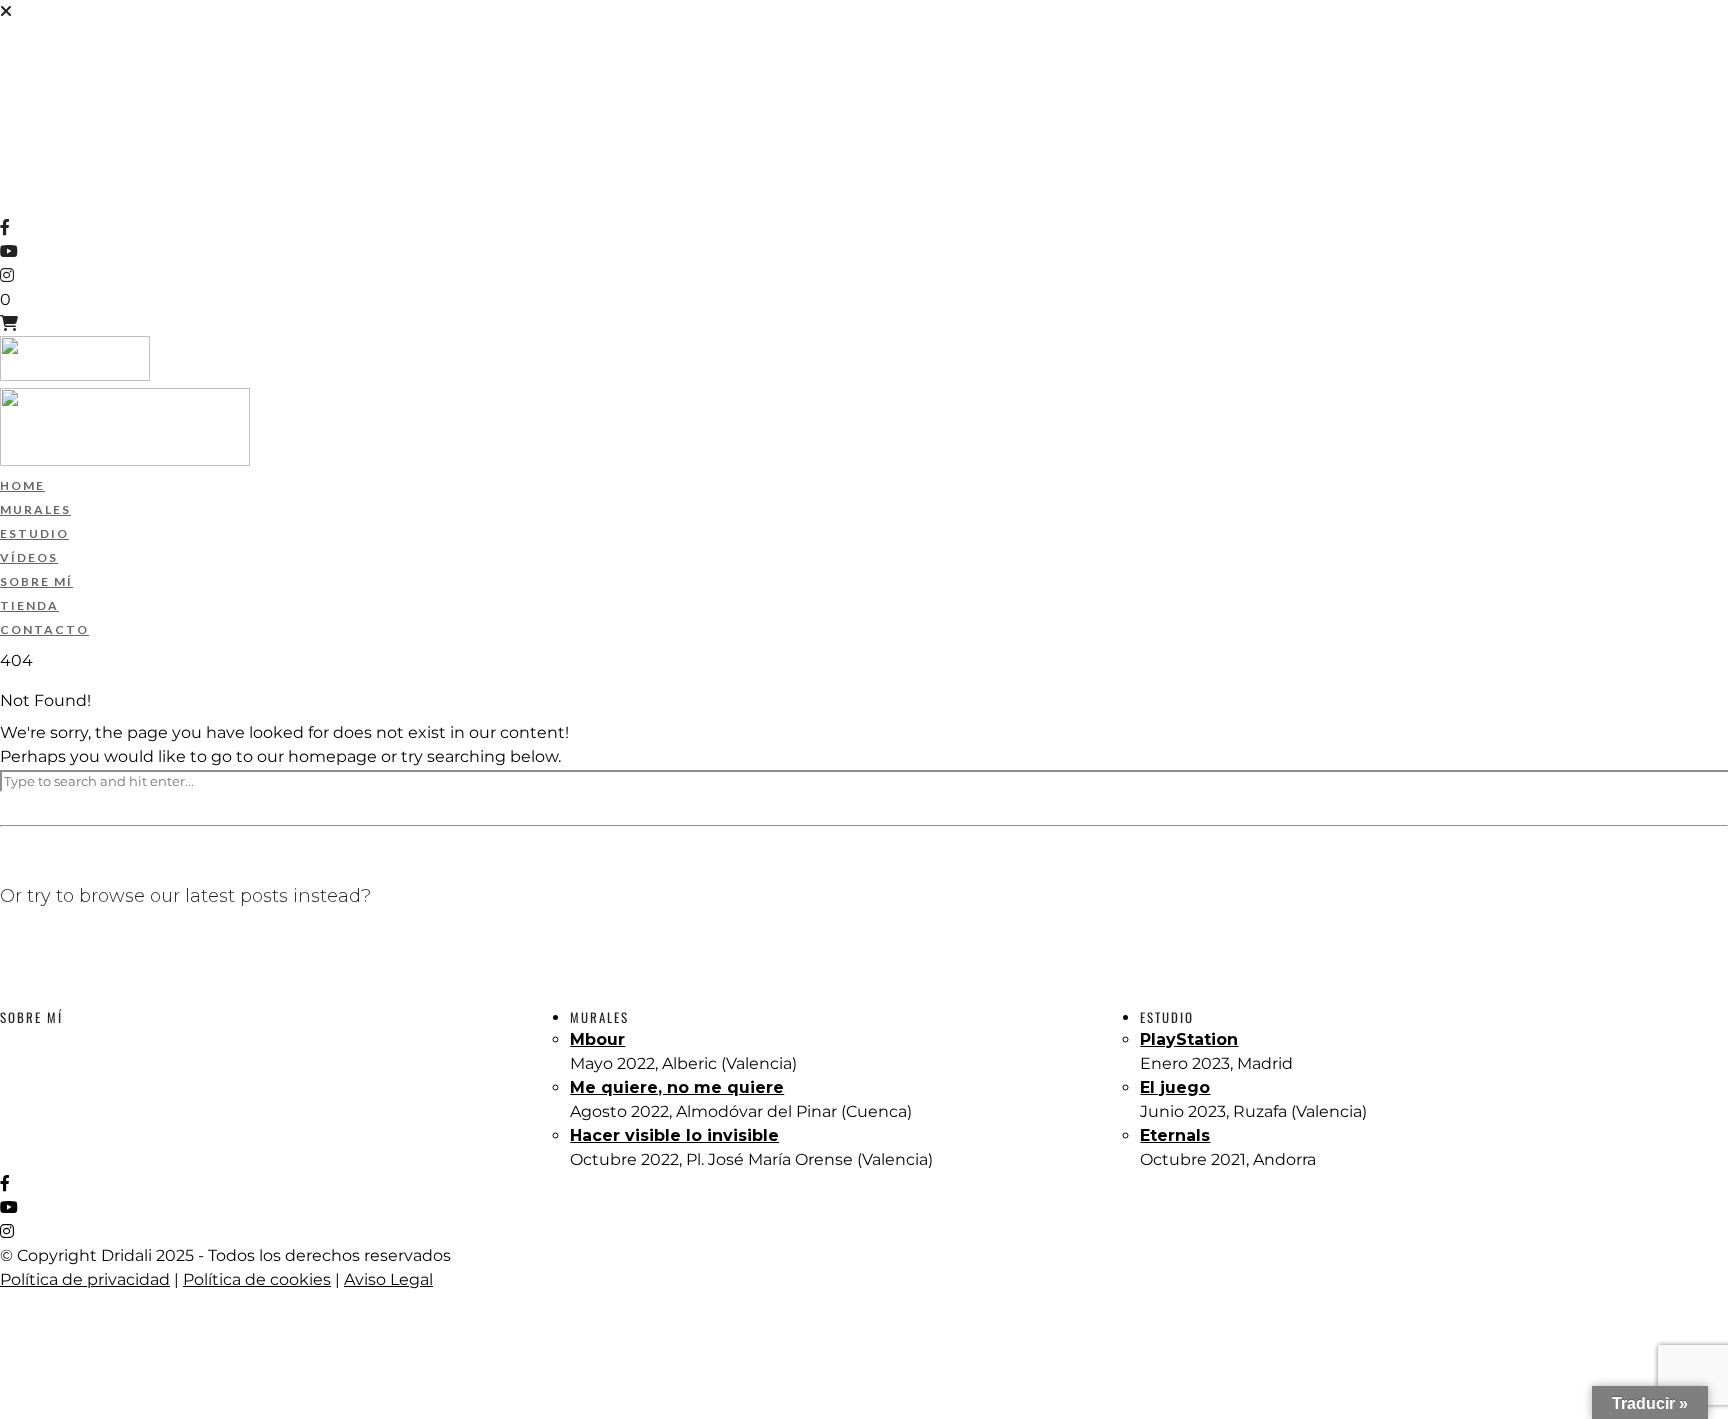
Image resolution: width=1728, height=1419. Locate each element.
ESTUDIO (35, 84)
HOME (24, 36)
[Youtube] (9, 251)
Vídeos (30, 108)
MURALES (37, 60)
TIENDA (30, 156)
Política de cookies (257, 1279)
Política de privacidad (85, 1279)
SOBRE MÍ (38, 132)
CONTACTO (43, 180)
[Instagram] (7, 275)
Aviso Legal (388, 1279)
